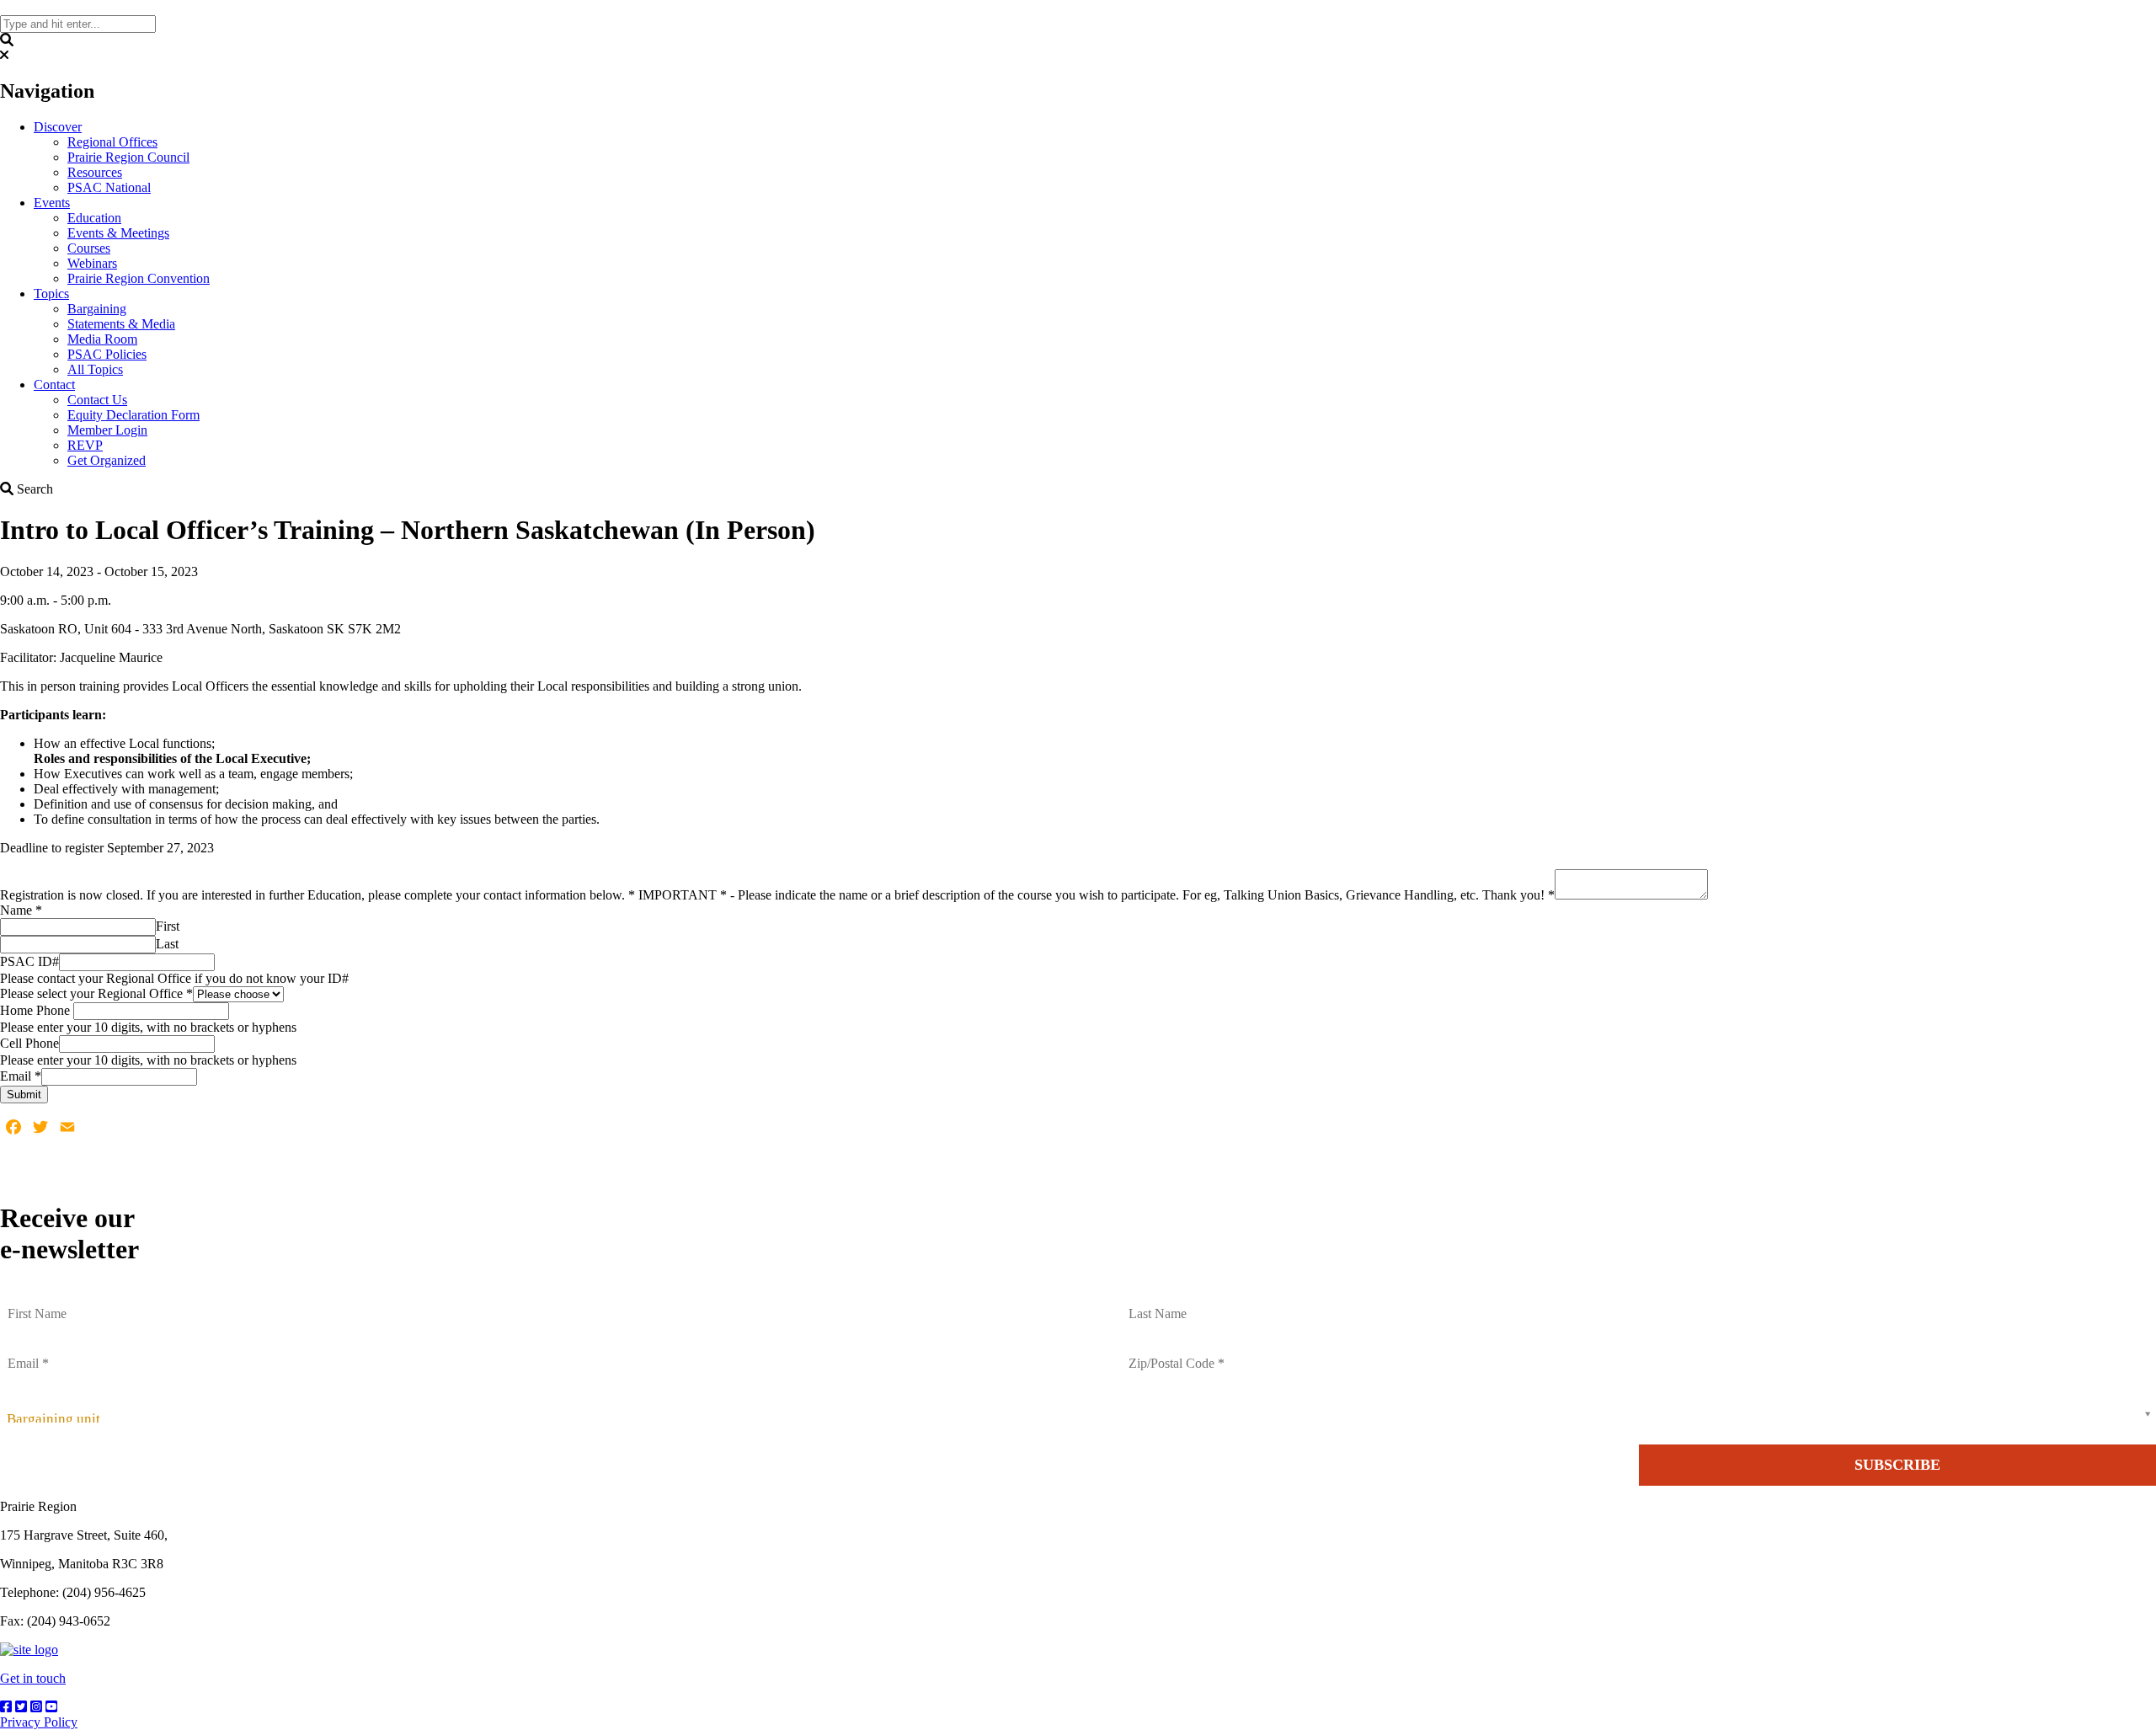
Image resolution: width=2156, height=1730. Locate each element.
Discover (58, 127)
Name (21, 910)
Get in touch (33, 1678)
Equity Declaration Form (133, 415)
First (168, 926)
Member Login (107, 430)
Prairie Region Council (128, 157)
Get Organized (107, 460)
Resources (95, 172)
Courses (89, 248)
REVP (85, 445)
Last (167, 944)
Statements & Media (121, 324)
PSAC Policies (107, 354)
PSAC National (109, 187)
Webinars (92, 263)
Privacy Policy (39, 1722)
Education (94, 218)
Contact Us (97, 400)
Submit (24, 1095)
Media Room (102, 339)
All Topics (95, 369)
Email (21, 1076)
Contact (54, 384)
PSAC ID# (29, 961)
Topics (51, 294)
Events (52, 203)
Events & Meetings (118, 233)
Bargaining (97, 309)
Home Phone (37, 1010)
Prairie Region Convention (139, 278)
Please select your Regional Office (96, 993)
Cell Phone (29, 1043)
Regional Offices (112, 142)
